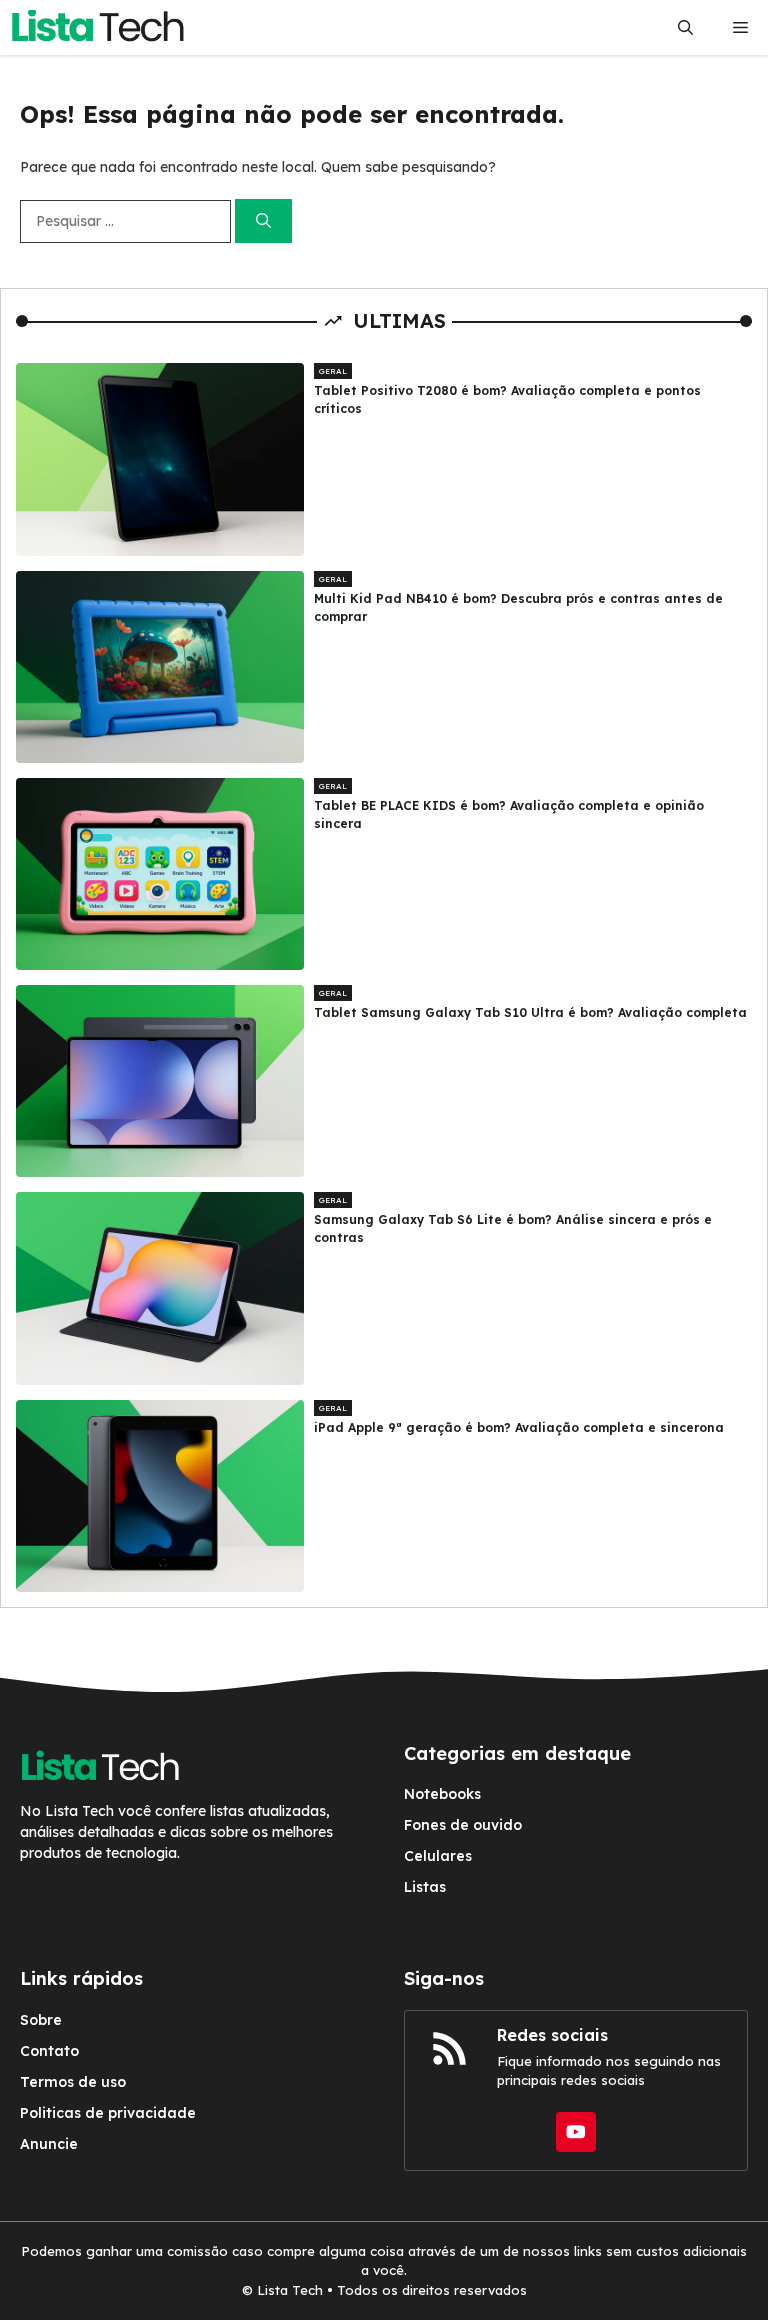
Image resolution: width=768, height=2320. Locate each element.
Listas (425, 1887)
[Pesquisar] (263, 221)
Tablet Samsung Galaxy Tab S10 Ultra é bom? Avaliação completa (530, 1012)
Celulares (438, 1856)
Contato (49, 2051)
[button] (685, 27)
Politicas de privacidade (108, 2113)
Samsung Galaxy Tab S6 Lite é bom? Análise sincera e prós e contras (513, 1228)
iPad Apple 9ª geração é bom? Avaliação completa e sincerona (519, 1427)
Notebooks (442, 1794)
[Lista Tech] (97, 27)
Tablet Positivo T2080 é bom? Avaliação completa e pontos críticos (507, 399)
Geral (333, 371)
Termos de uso (73, 2082)
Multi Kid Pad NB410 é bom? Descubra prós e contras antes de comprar (518, 607)
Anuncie (49, 2144)
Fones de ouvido (463, 1825)
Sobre (41, 2020)
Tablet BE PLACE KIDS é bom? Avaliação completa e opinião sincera (509, 814)
